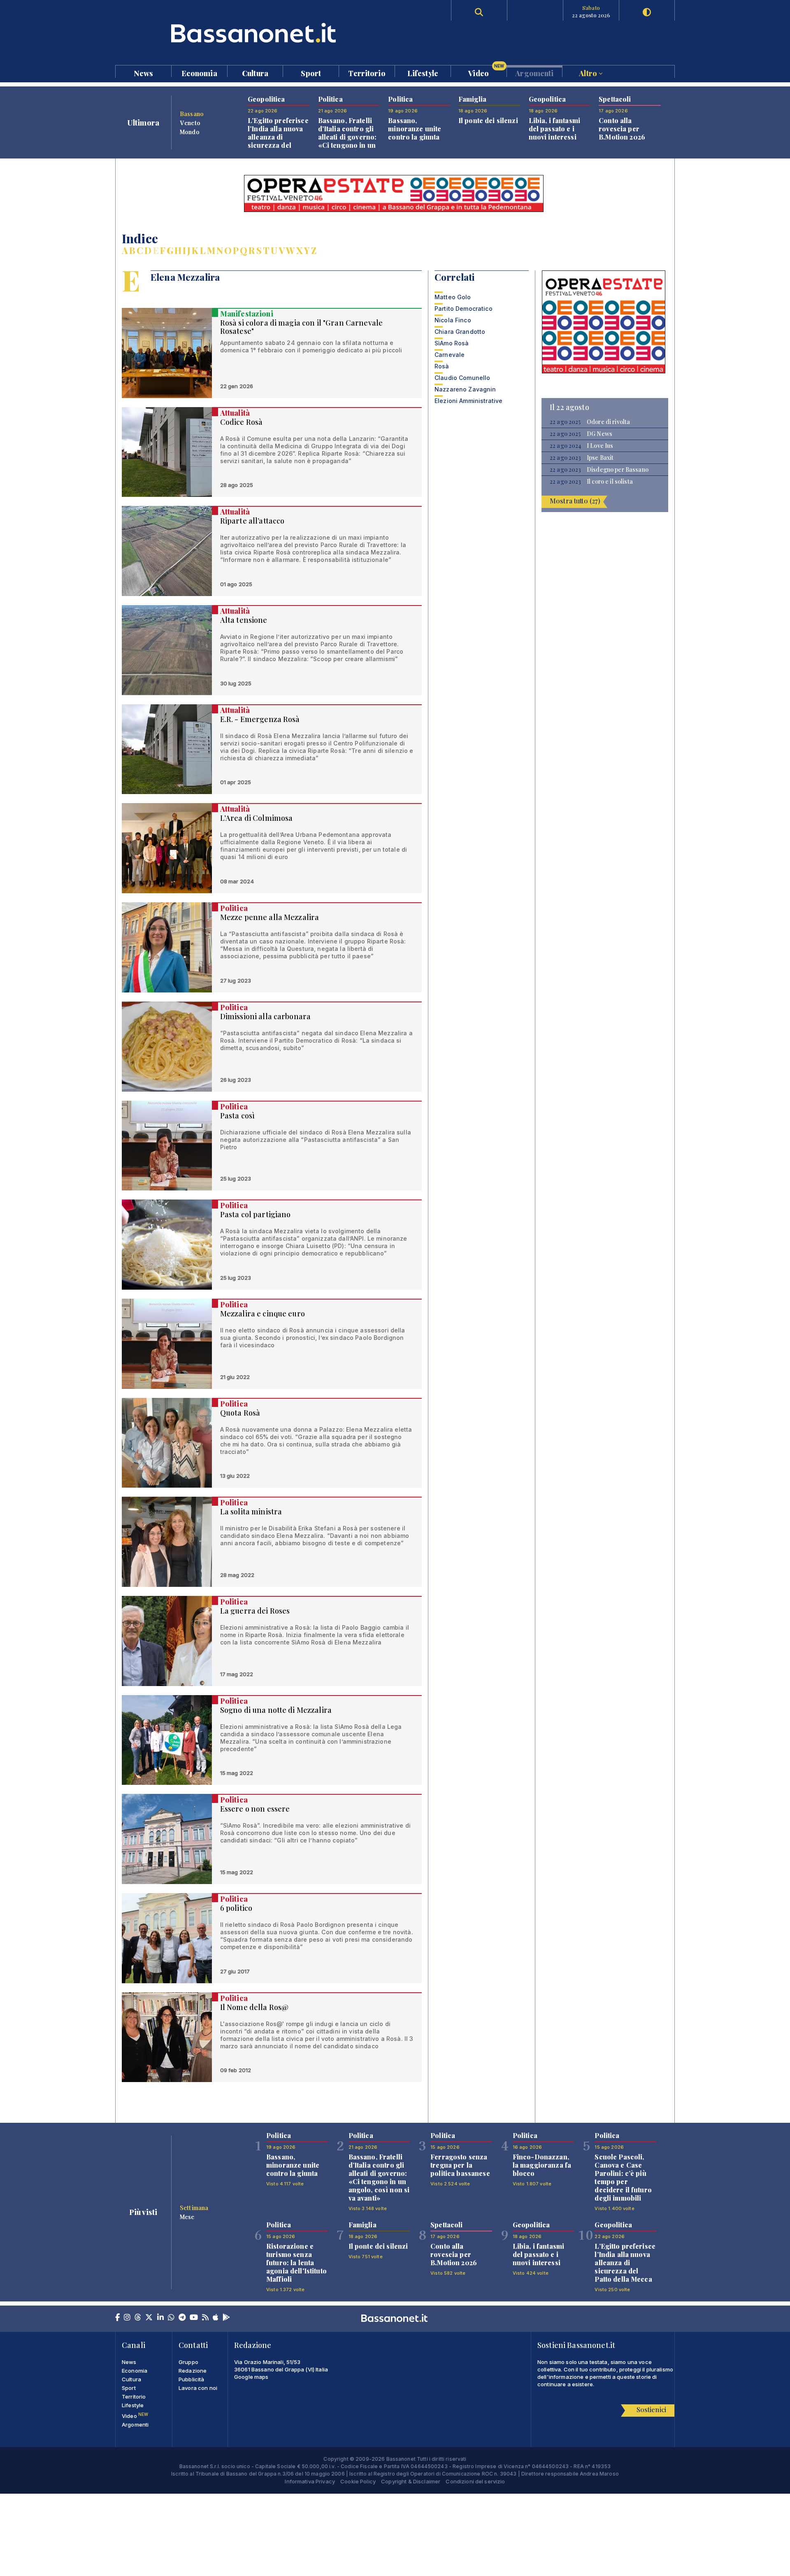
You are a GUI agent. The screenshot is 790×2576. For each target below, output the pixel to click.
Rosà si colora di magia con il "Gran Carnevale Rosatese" (301, 327)
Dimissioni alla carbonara (266, 1016)
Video (486, 71)
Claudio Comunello (462, 378)
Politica (234, 908)
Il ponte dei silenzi (488, 120)
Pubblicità (191, 2379)
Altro (589, 73)
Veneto (190, 123)
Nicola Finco (453, 320)
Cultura (255, 73)
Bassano (192, 114)
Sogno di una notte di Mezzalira (276, 1710)
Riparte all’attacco (252, 521)
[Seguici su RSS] (205, 2318)
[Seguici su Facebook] (117, 2318)
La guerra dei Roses (255, 1611)
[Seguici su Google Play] (226, 2318)
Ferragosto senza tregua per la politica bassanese (460, 2165)
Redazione (193, 2371)
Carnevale (450, 355)
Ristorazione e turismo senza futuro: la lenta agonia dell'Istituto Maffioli (296, 2263)
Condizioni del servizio (475, 2481)
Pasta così (237, 1116)
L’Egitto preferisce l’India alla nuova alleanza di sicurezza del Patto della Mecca (278, 137)
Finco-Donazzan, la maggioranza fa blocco (542, 2165)
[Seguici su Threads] (138, 2318)
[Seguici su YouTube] (194, 2318)
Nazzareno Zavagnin (465, 389)
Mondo (190, 132)
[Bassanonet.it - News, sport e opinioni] (255, 33)
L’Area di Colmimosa (257, 818)
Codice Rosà (242, 422)
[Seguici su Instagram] (127, 2318)
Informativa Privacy (310, 2481)
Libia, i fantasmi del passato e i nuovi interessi (554, 129)
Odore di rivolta (608, 422)
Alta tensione (244, 620)
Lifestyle (423, 73)
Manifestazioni (247, 314)
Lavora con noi (198, 2388)
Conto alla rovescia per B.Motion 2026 (622, 129)
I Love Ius (600, 446)
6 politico (236, 1908)
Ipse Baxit (600, 458)
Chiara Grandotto (460, 332)
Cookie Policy (358, 2481)
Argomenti (534, 73)
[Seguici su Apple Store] (216, 2318)
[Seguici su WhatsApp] (171, 2318)
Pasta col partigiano (256, 1214)
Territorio (367, 73)
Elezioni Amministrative (468, 401)
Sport (311, 73)
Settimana (194, 2208)
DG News (599, 434)
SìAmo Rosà (452, 343)
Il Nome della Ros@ (254, 2007)
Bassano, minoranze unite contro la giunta (415, 129)
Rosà (442, 366)
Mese (187, 2217)
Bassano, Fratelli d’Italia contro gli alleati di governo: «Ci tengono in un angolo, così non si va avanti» (349, 141)
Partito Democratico (464, 309)
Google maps (251, 2377)
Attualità (235, 413)
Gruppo (188, 2362)
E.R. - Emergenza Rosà (260, 719)
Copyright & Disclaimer (411, 2481)
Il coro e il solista (610, 482)
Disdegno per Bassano (618, 470)
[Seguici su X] (149, 2318)
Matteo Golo (453, 297)
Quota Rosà (240, 1413)
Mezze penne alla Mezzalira (270, 917)
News (144, 73)
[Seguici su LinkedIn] (160, 2318)
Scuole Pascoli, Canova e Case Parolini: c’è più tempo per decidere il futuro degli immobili (623, 2177)
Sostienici (651, 2409)
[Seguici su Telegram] (182, 2318)
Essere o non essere (255, 1809)
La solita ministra (251, 1512)
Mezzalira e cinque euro (263, 1314)
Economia (199, 73)
